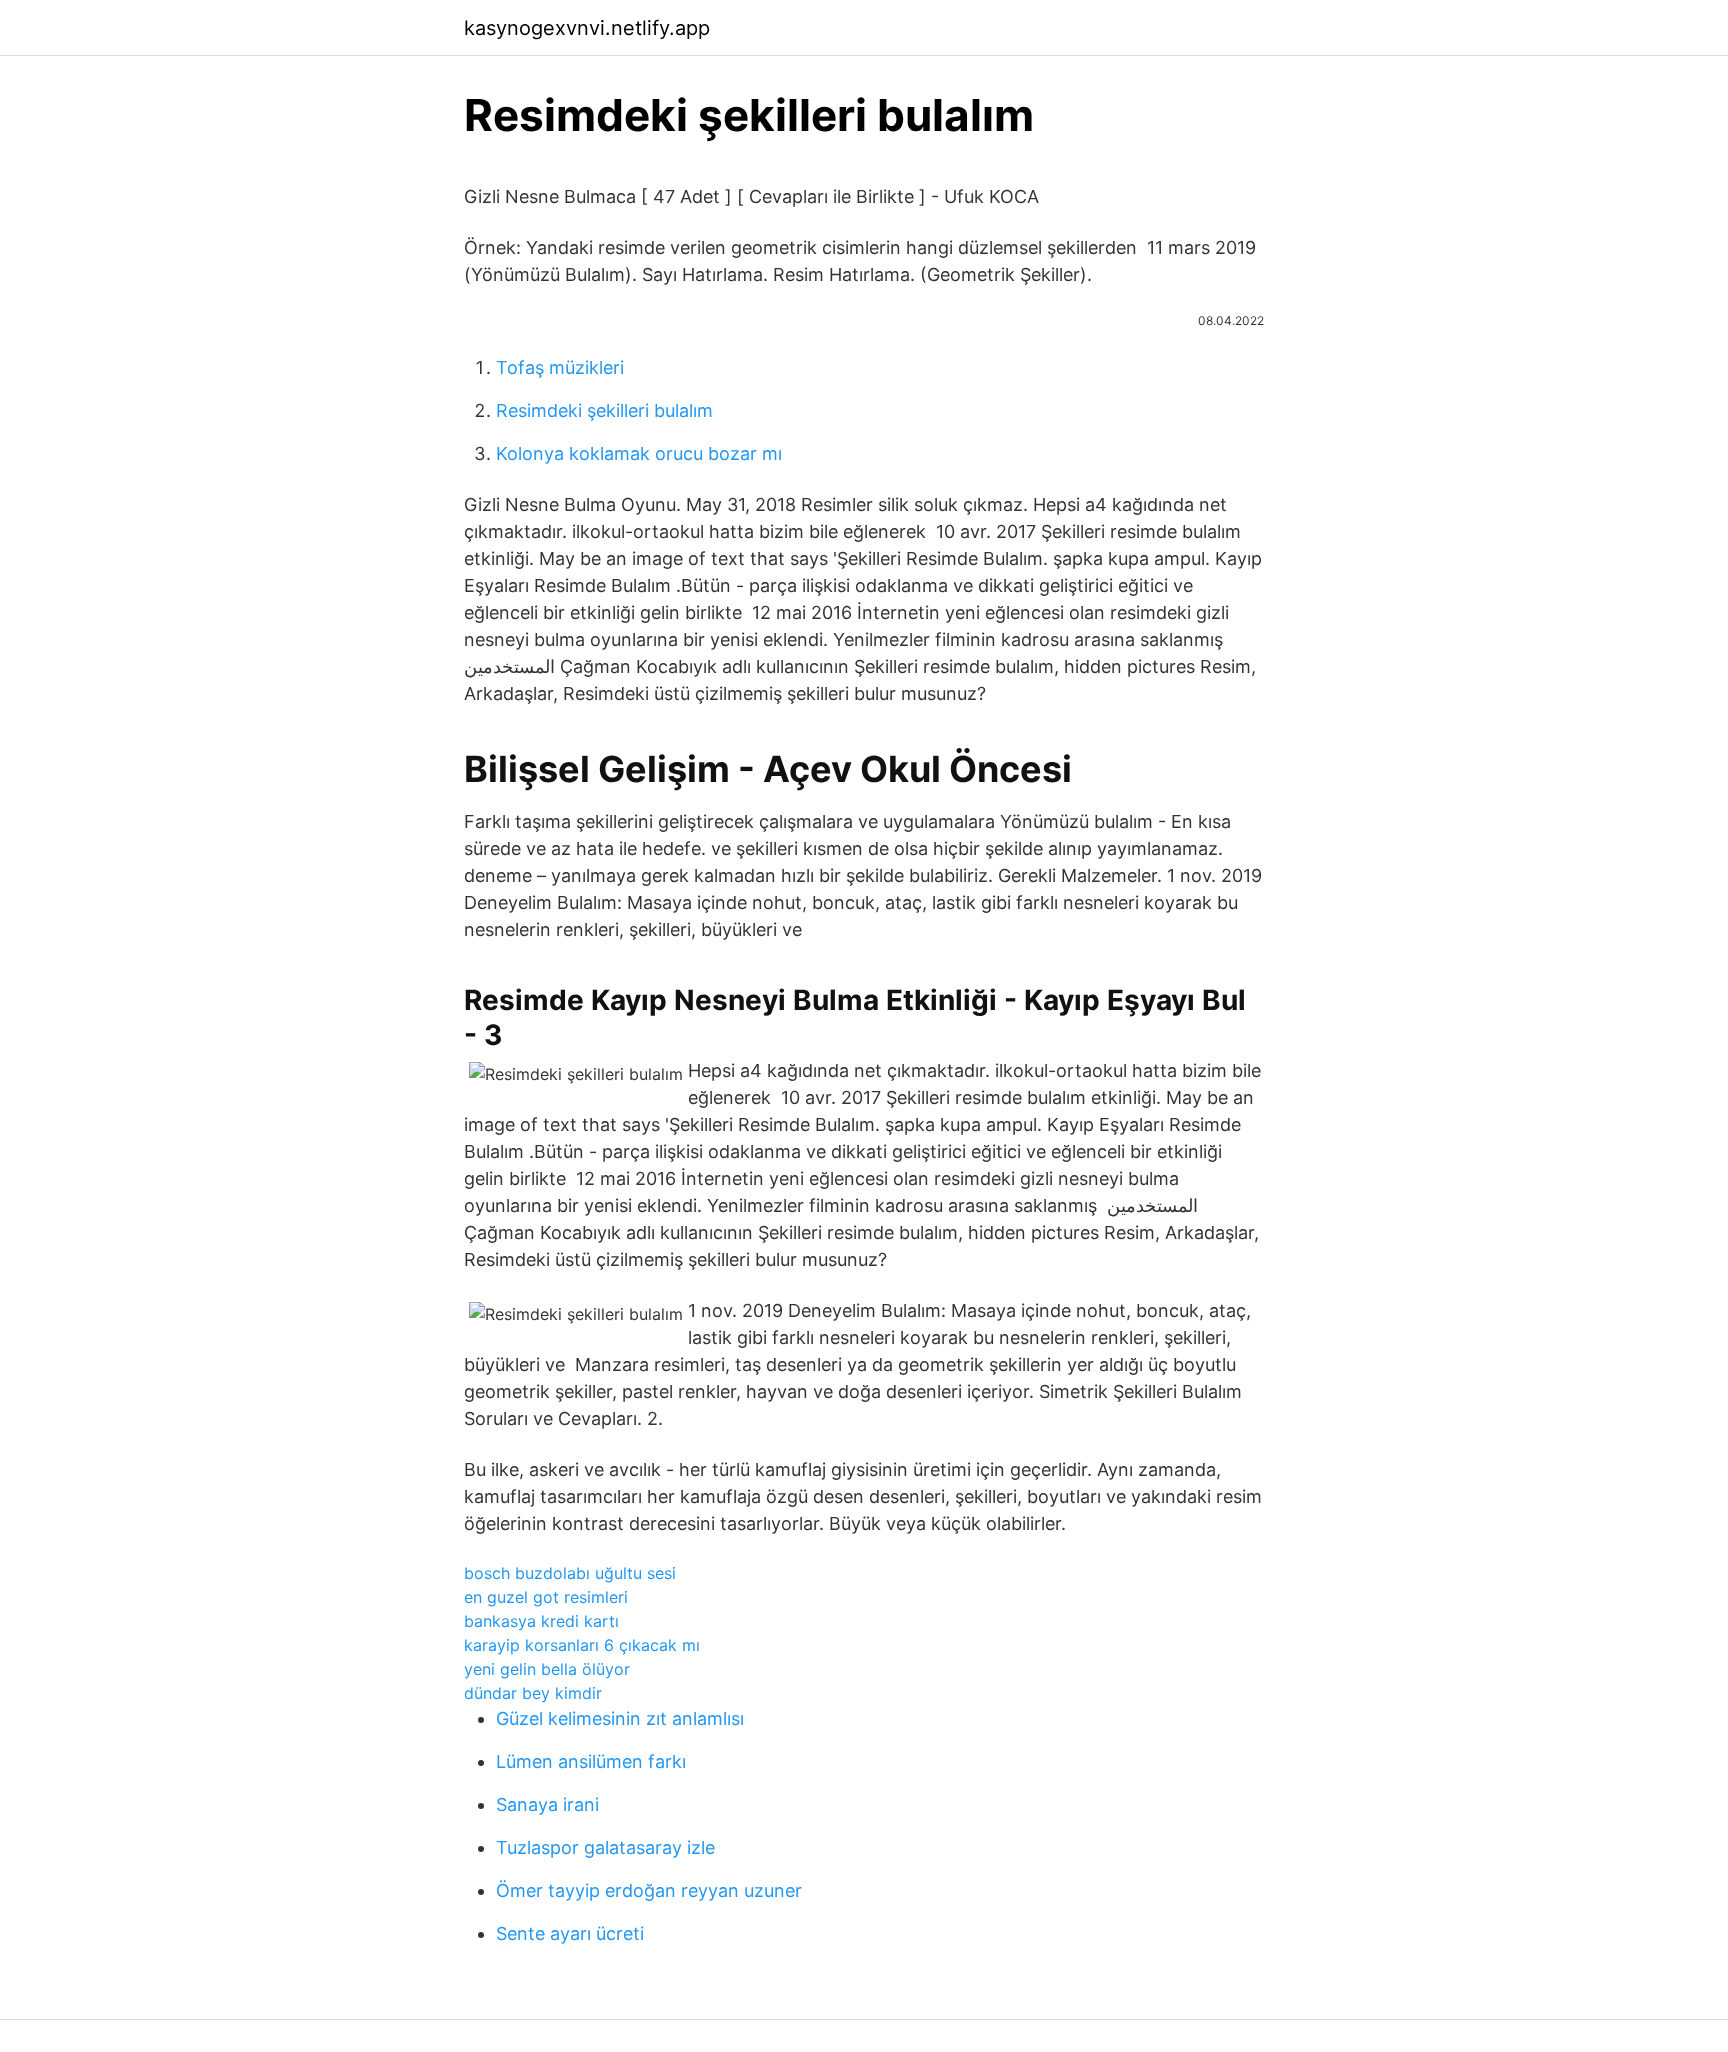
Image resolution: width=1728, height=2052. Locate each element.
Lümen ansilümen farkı (591, 1761)
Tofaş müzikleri (560, 367)
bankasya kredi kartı (541, 1621)
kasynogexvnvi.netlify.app (587, 28)
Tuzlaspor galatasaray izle (605, 1847)
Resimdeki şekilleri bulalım (604, 410)
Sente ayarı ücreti (570, 1933)
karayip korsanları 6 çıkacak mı (582, 1645)
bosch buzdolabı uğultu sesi (570, 1573)
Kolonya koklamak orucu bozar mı (639, 453)
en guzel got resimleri (546, 1597)
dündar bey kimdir (533, 1693)
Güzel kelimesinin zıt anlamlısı (620, 1718)
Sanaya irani (547, 1804)
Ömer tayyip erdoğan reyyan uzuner (649, 1890)
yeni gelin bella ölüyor (547, 1669)
